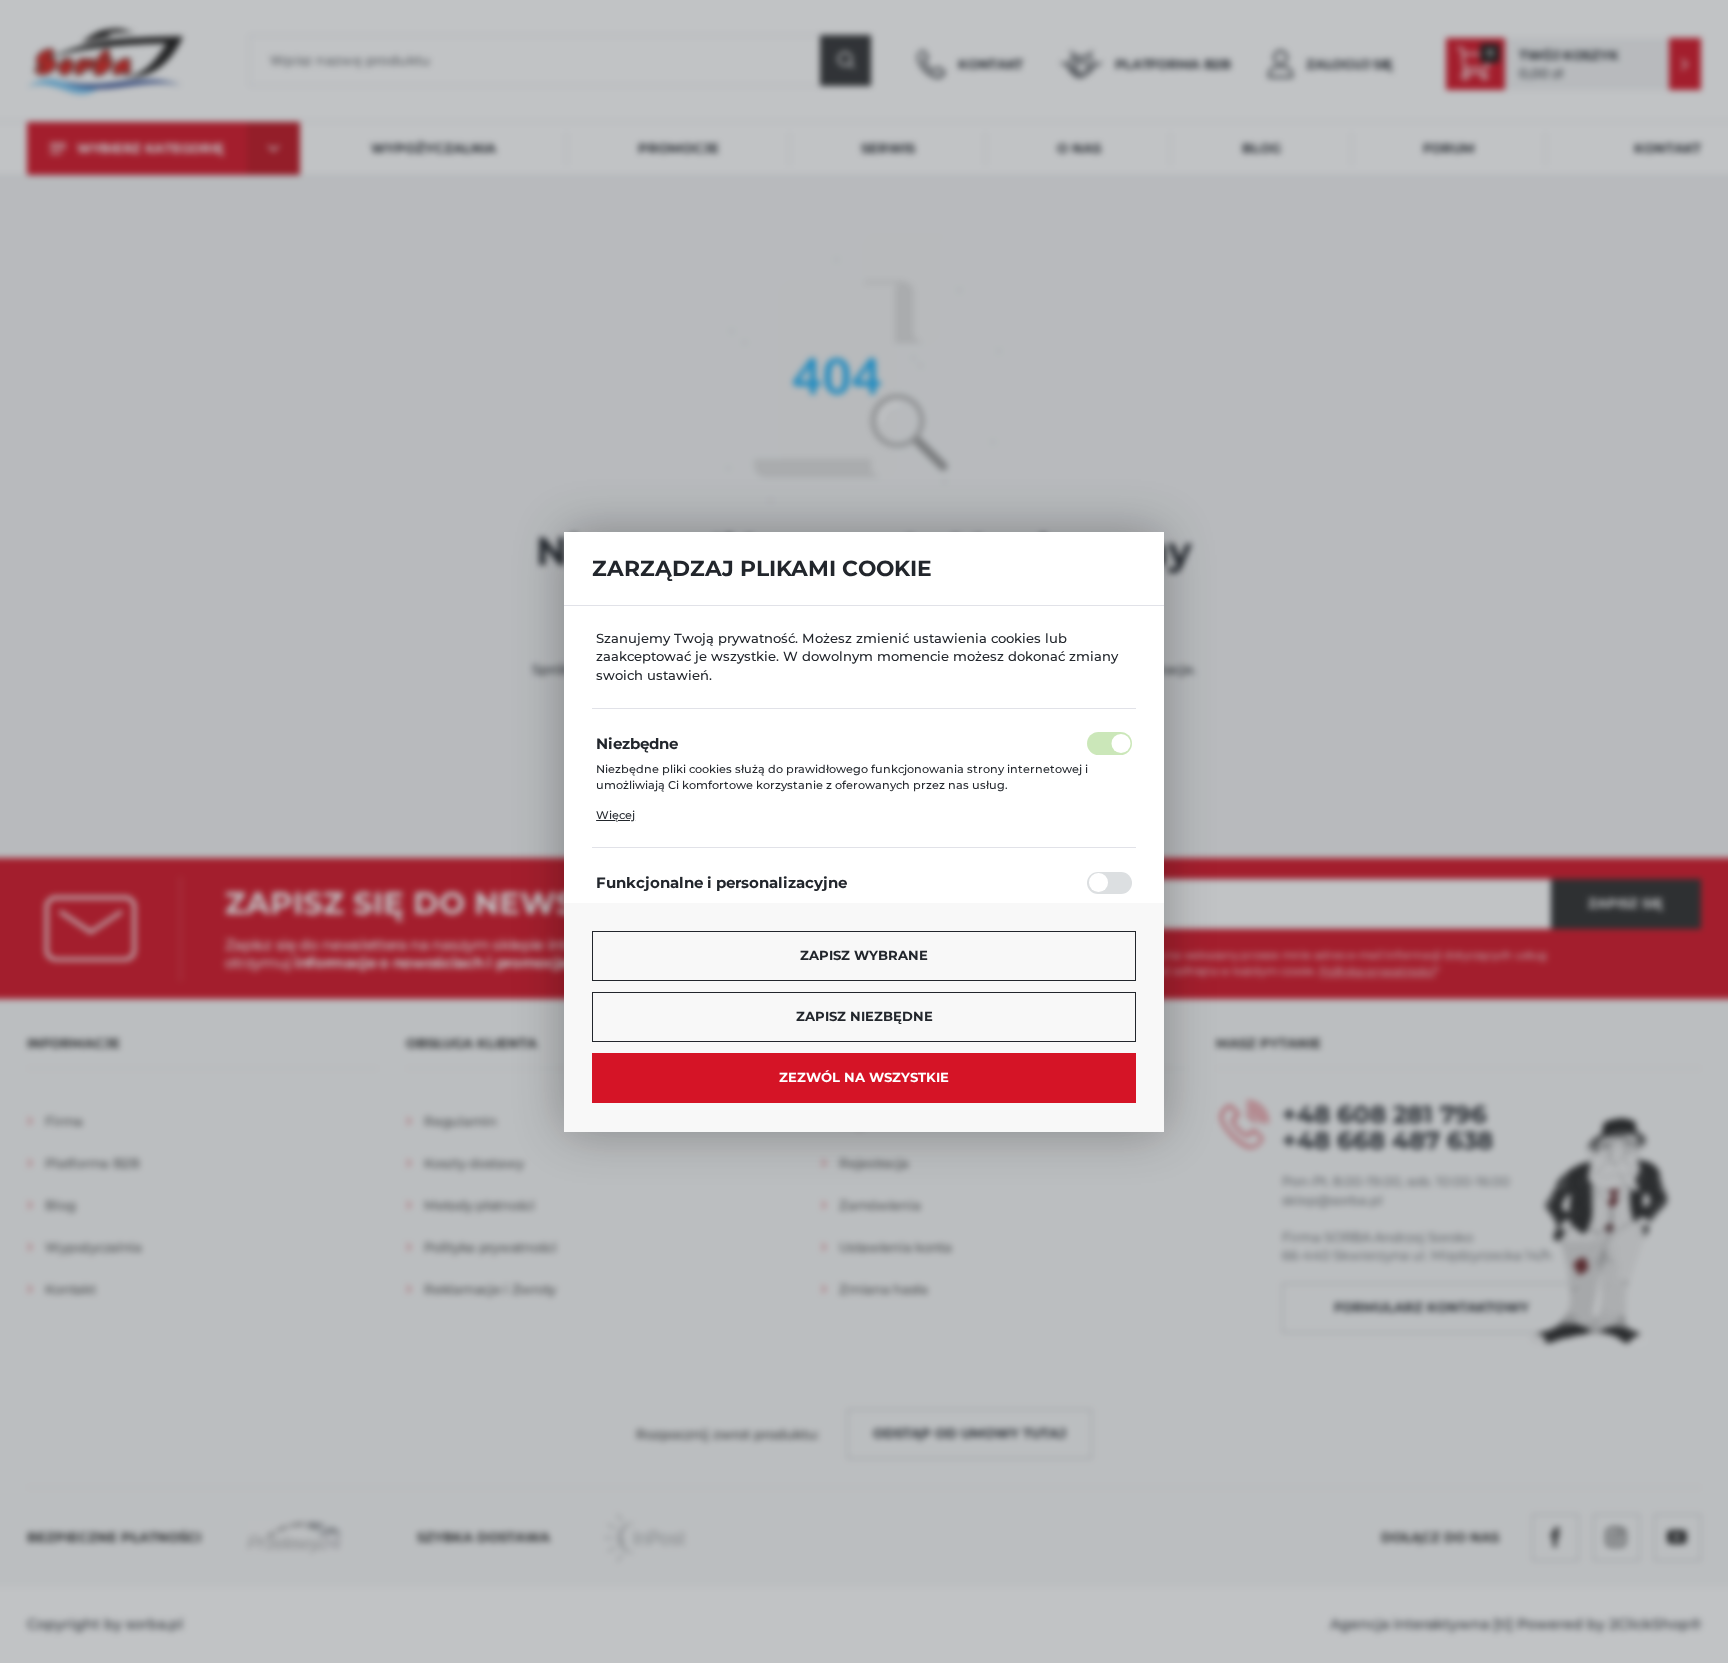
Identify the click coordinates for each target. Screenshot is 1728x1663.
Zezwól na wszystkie (864, 1077)
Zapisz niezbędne (864, 1016)
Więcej (615, 815)
